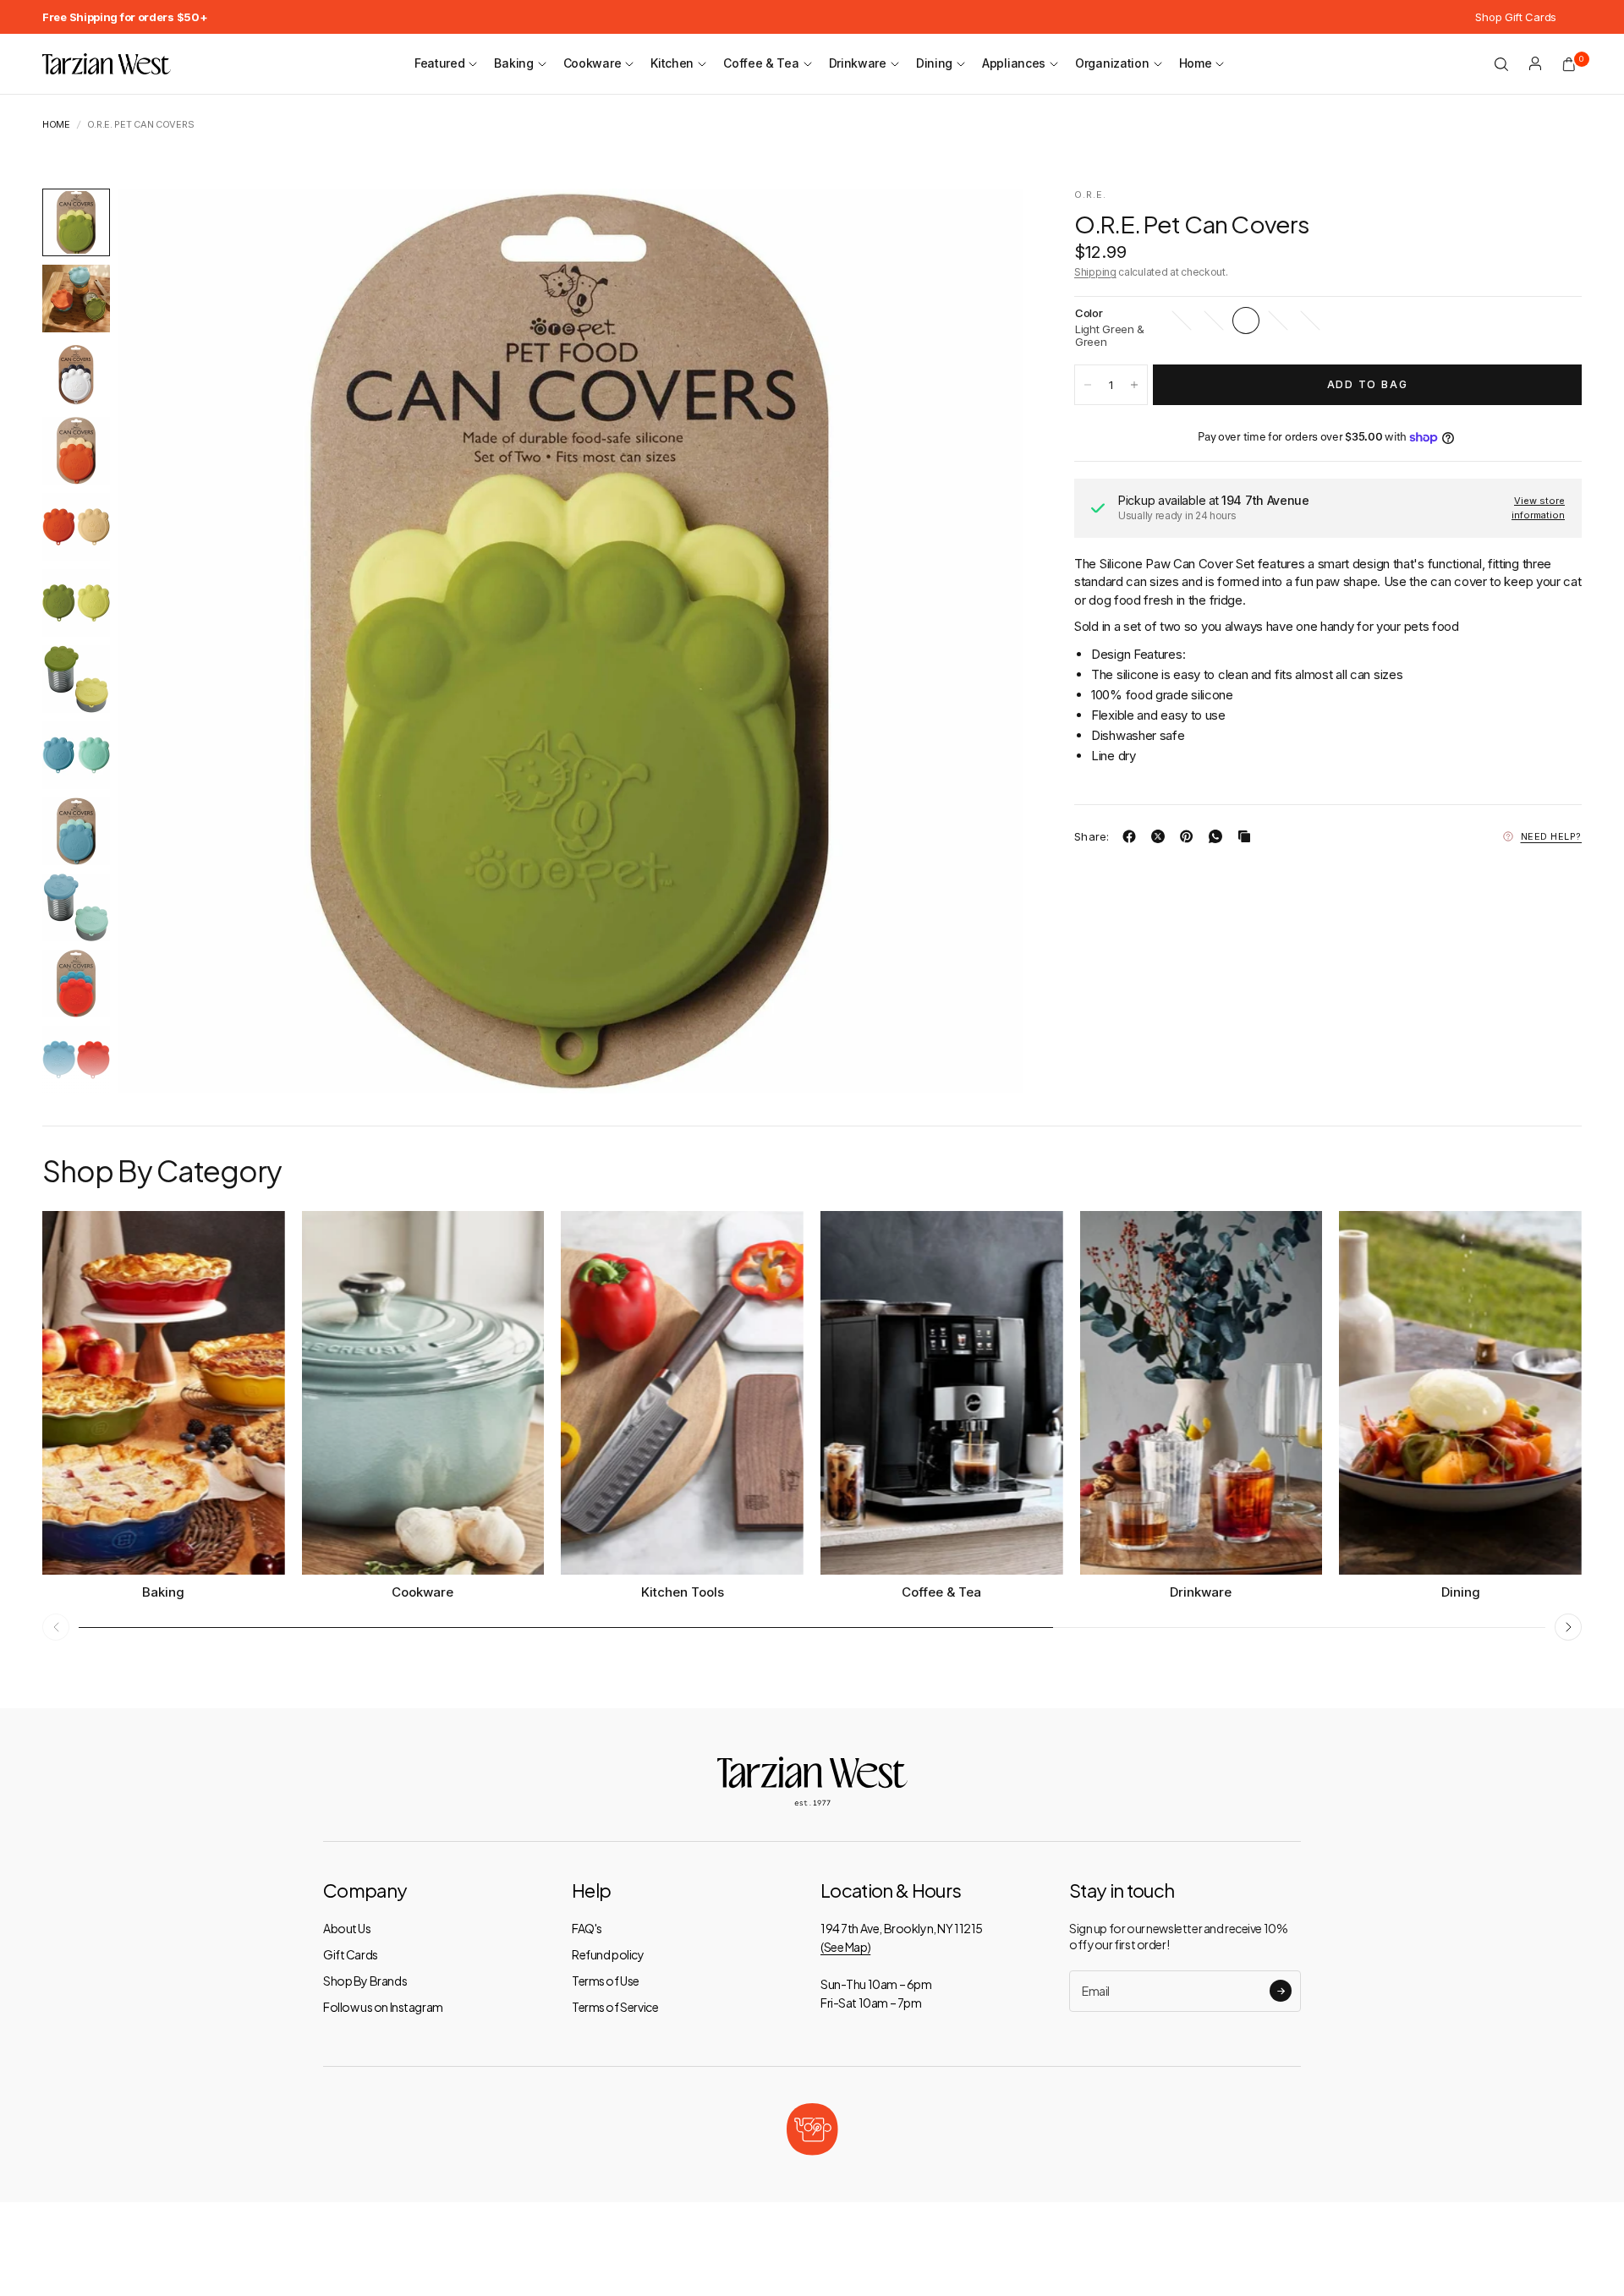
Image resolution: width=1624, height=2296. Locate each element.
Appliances (1014, 63)
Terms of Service (615, 2007)
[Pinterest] (1190, 836)
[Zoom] (988, 224)
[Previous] (162, 641)
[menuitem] (125, 17)
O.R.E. (1091, 195)
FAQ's (587, 1928)
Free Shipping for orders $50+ (125, 17)
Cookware (593, 63)
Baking (513, 63)
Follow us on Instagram (383, 2007)
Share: (1092, 837)
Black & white (1182, 321)
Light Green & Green (1246, 321)
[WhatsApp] (1219, 836)
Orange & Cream (1214, 321)
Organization (1112, 63)
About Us (347, 1928)
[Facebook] (1133, 836)
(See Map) (845, 1947)
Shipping (1095, 272)
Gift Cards (351, 1954)
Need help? (1552, 836)
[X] (1161, 836)
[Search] (1501, 64)
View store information (1538, 508)
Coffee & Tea (761, 63)
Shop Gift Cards (1516, 17)
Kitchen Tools (683, 1592)
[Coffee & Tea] (942, 1393)
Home (1196, 63)
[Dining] (1460, 1393)
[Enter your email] (1281, 1991)
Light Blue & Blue (1278, 321)
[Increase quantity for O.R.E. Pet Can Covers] (1134, 385)
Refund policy (608, 1954)
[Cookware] (423, 1393)
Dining (934, 63)
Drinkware (858, 63)
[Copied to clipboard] (1248, 836)
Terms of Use (606, 1981)
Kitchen (672, 63)
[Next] (980, 641)
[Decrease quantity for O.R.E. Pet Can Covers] (1088, 385)
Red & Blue (1310, 321)
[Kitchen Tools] (682, 1393)
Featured (440, 63)
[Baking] (164, 1393)
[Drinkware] (1202, 1393)
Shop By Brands (365, 1981)
